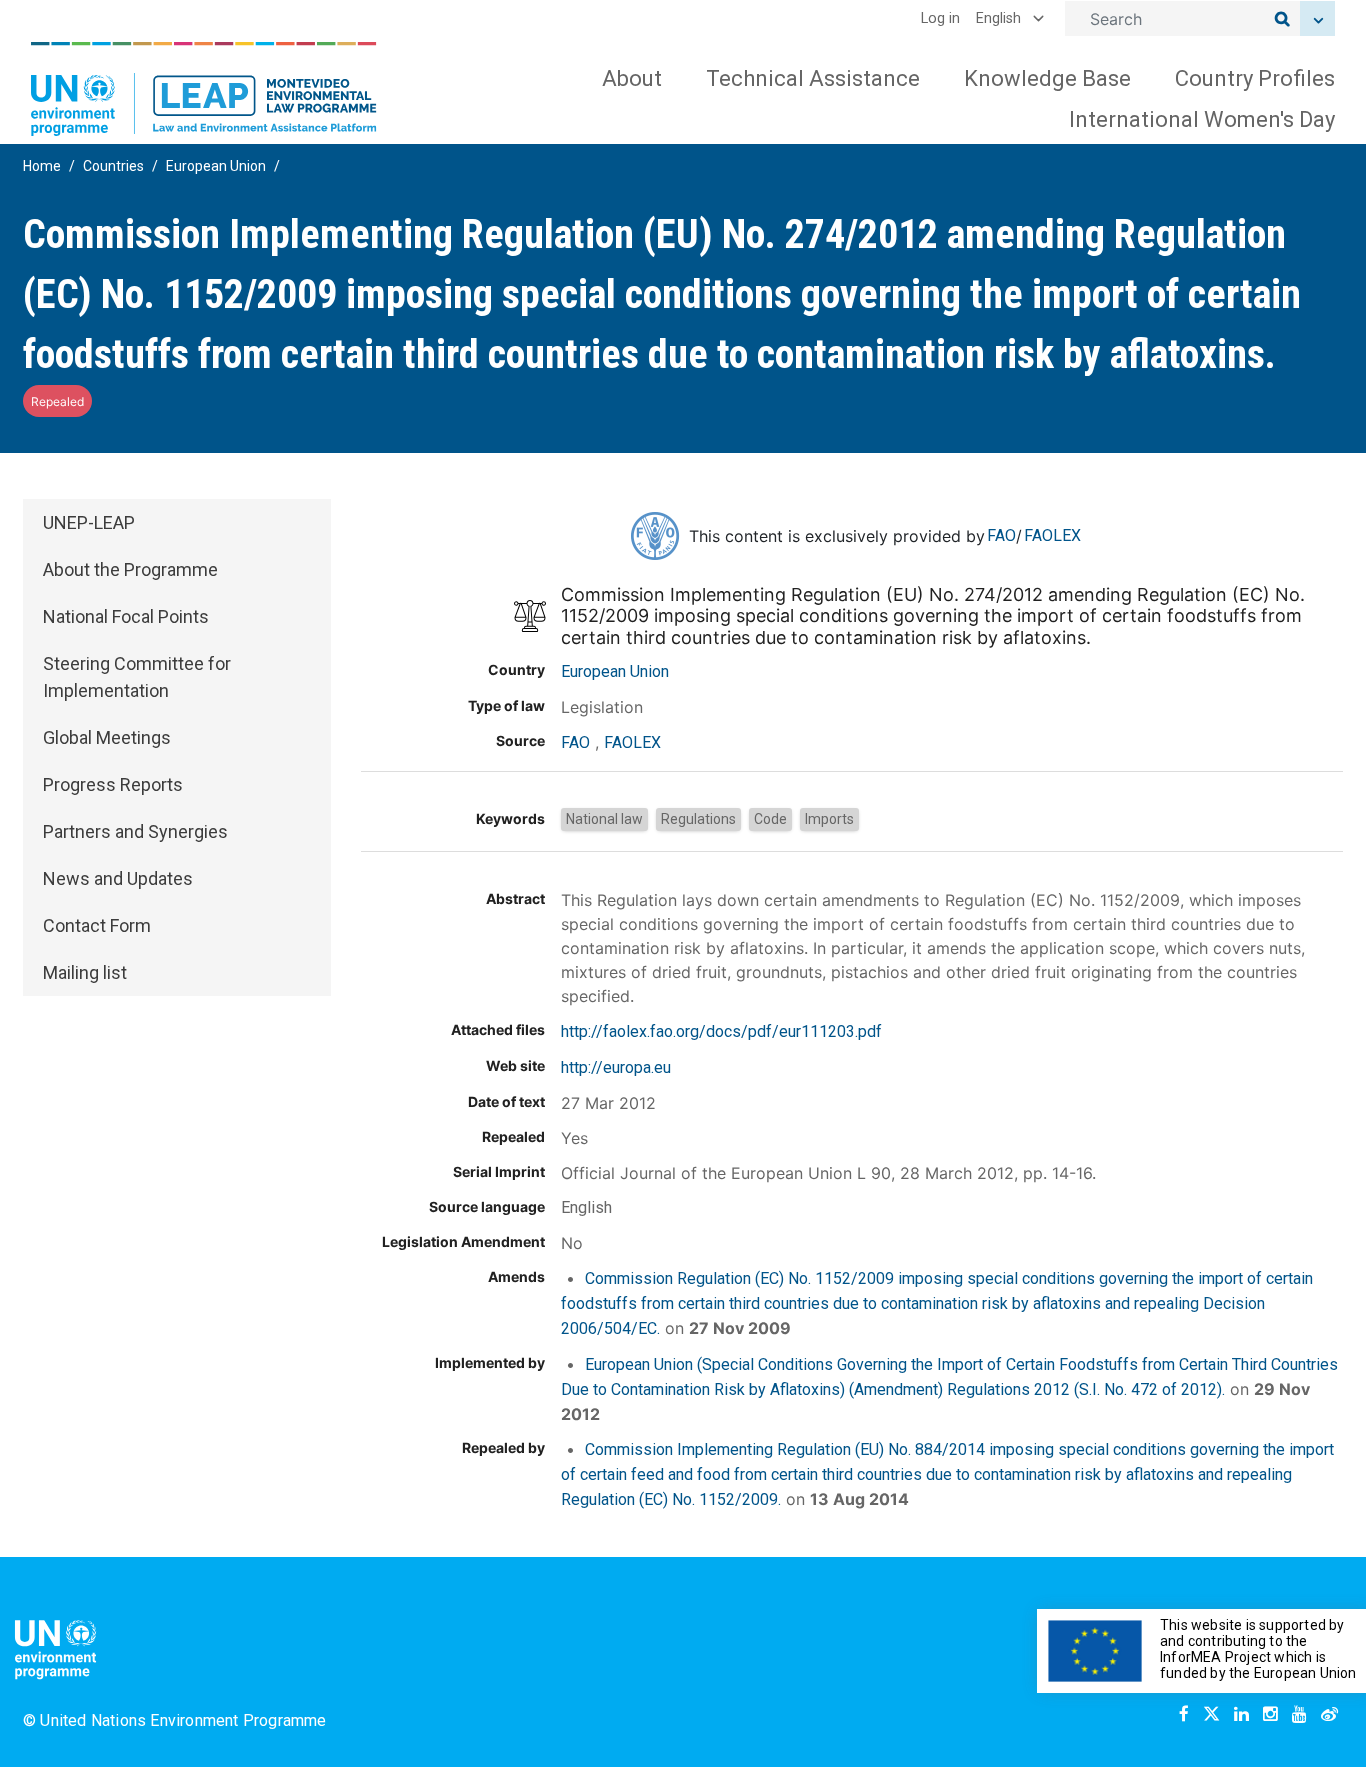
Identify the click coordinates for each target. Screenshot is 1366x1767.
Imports (829, 819)
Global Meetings (107, 737)
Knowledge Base (1047, 78)
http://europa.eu (616, 1067)
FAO (1001, 535)
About (632, 78)
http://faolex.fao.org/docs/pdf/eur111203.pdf (721, 1031)
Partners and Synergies (135, 831)
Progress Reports (113, 784)
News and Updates (118, 878)
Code (770, 819)
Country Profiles (1255, 78)
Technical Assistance (813, 78)
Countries (113, 166)
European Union (216, 166)
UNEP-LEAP (89, 522)
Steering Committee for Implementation (137, 677)
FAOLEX (1052, 535)
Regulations (698, 819)
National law (604, 819)
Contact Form (97, 925)
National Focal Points (126, 616)
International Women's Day (1202, 119)
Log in (940, 18)
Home (42, 166)
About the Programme (130, 569)
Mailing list (85, 972)
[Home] (204, 89)
